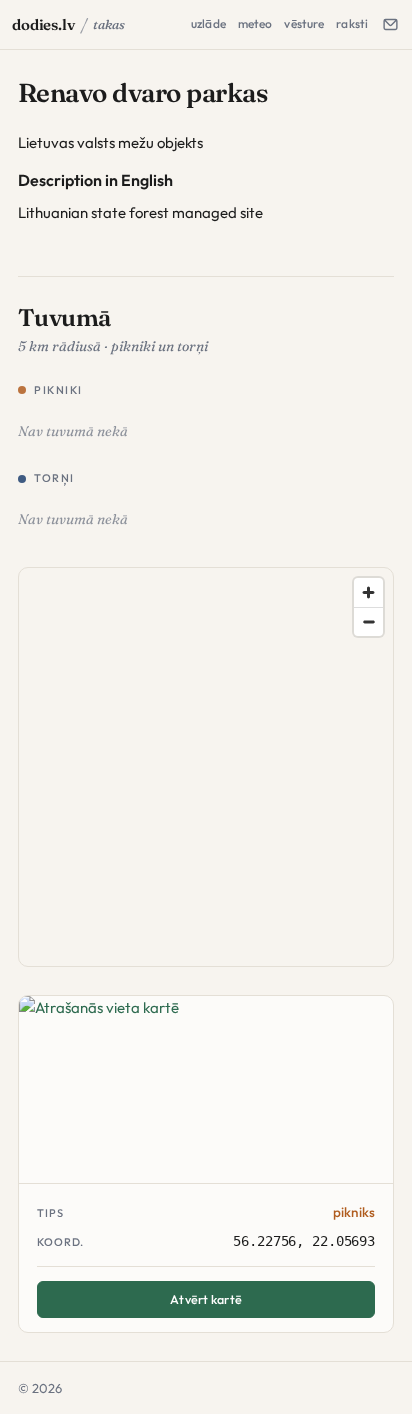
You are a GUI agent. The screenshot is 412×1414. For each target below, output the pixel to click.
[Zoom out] (368, 621)
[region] (207, 768)
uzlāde (208, 23)
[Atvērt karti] (206, 1090)
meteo (255, 23)
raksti (352, 23)
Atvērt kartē (206, 1299)
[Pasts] (390, 25)
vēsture (304, 23)
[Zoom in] (368, 592)
